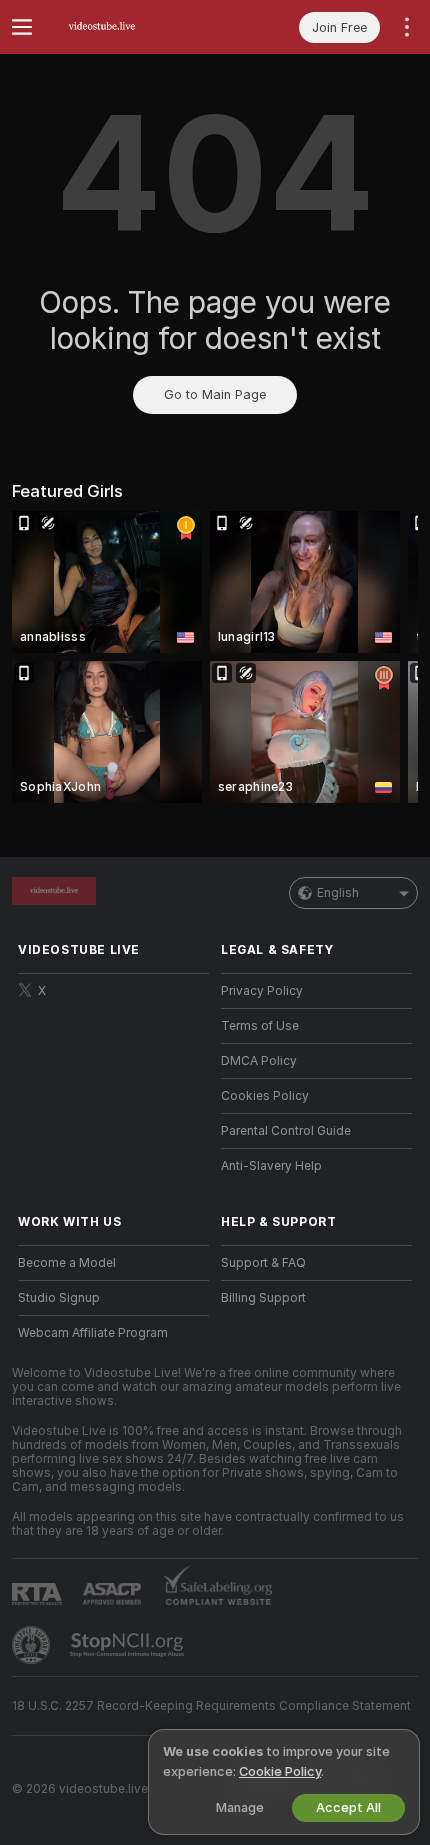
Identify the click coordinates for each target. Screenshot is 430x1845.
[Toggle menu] (22, 27)
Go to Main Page (215, 394)
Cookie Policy (280, 1771)
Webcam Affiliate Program (93, 1333)
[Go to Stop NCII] (129, 1645)
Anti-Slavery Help (271, 1166)
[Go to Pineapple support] (33, 1645)
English (338, 893)
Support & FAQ (263, 1263)
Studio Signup (59, 1298)
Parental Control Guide (286, 1131)
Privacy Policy (262, 991)
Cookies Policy (265, 1096)
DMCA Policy (259, 1061)
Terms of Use (260, 1026)
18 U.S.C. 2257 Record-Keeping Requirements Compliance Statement (211, 1706)
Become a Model (67, 1263)
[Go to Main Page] (129, 27)
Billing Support (263, 1298)
